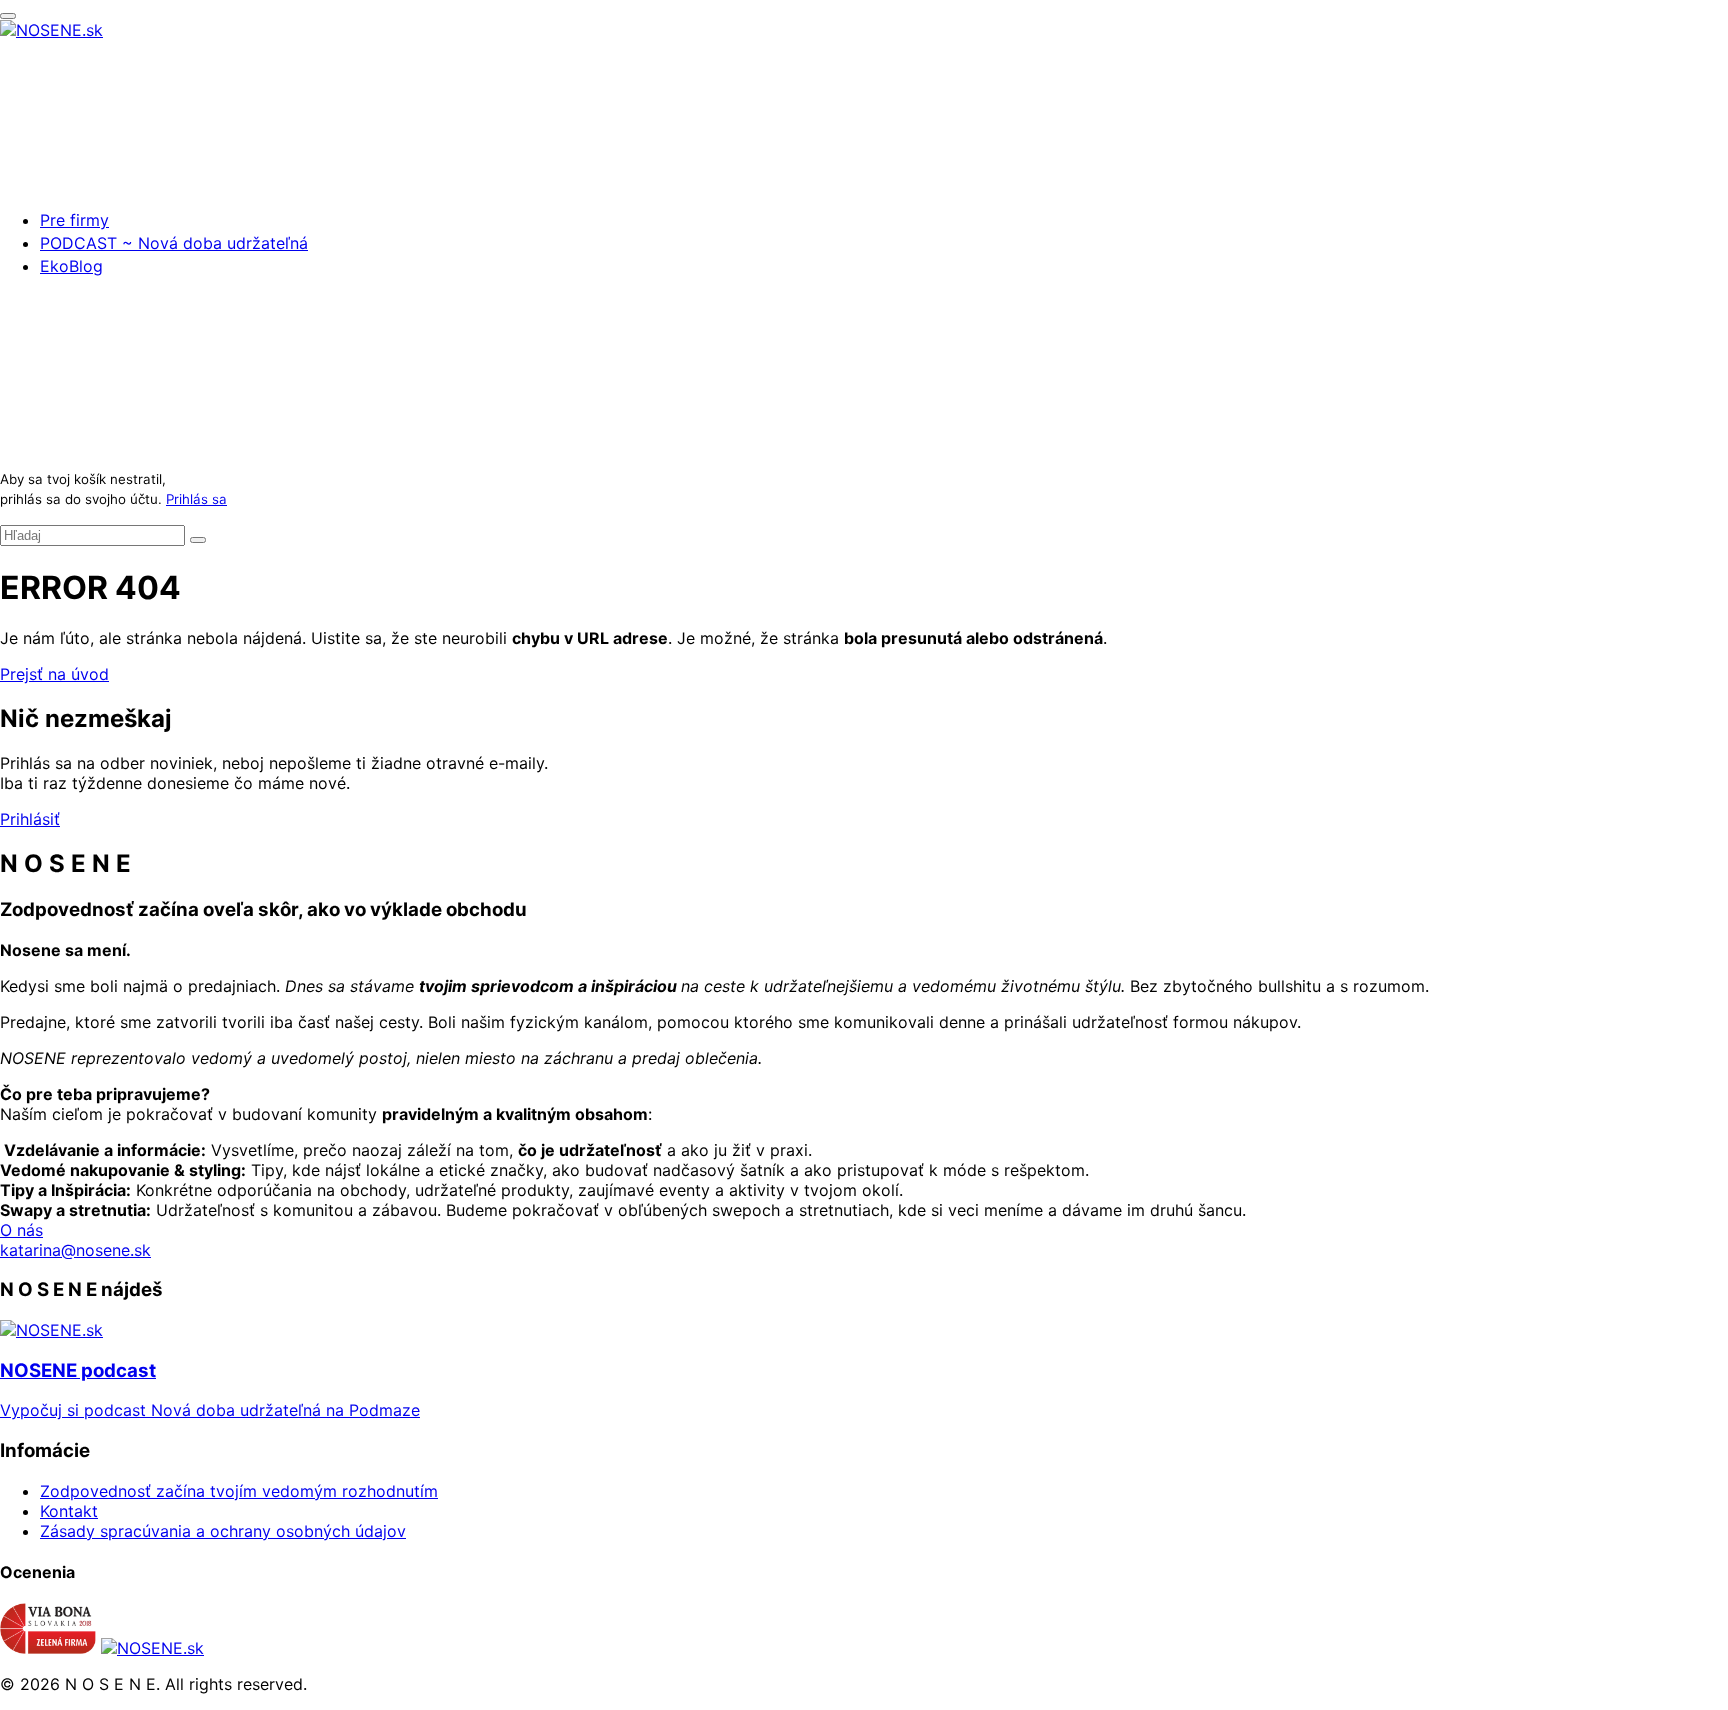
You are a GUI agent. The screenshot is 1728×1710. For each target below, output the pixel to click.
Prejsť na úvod (54, 674)
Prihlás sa (196, 499)
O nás (21, 1230)
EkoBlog (71, 266)
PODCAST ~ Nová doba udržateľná (174, 243)
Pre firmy (74, 220)
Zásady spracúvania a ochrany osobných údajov (223, 1531)
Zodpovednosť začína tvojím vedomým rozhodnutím (239, 1491)
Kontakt (69, 1511)
